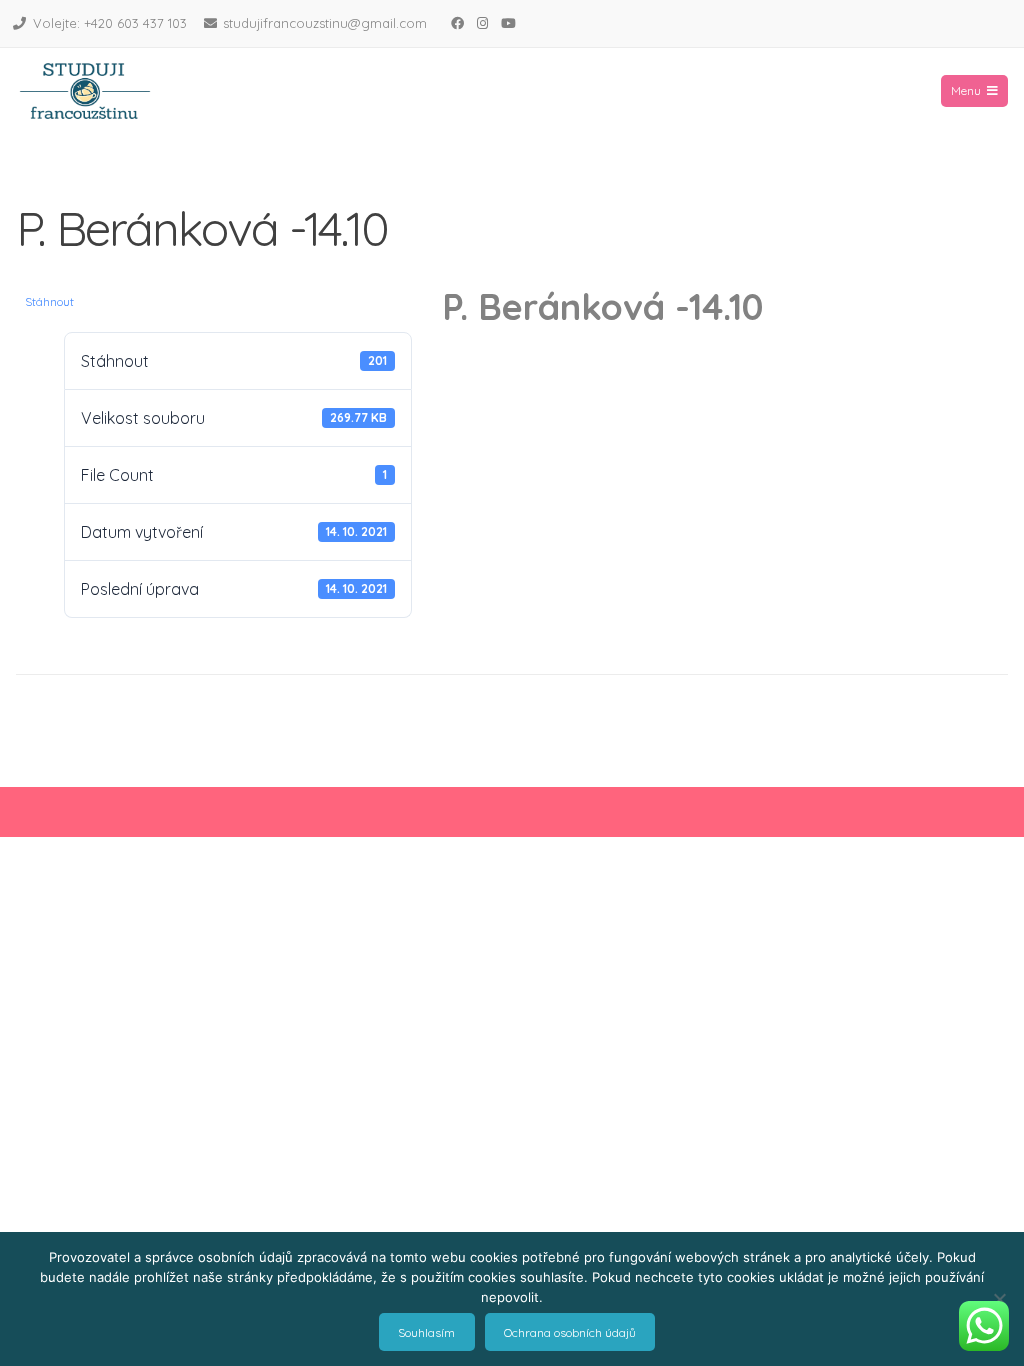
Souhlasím (426, 1332)
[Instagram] (482, 23)
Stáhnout (49, 301)
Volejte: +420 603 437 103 (110, 23)
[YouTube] (508, 23)
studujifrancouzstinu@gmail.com (325, 23)
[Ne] (999, 1299)
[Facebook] (457, 23)
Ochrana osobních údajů (570, 1332)
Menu (966, 90)
